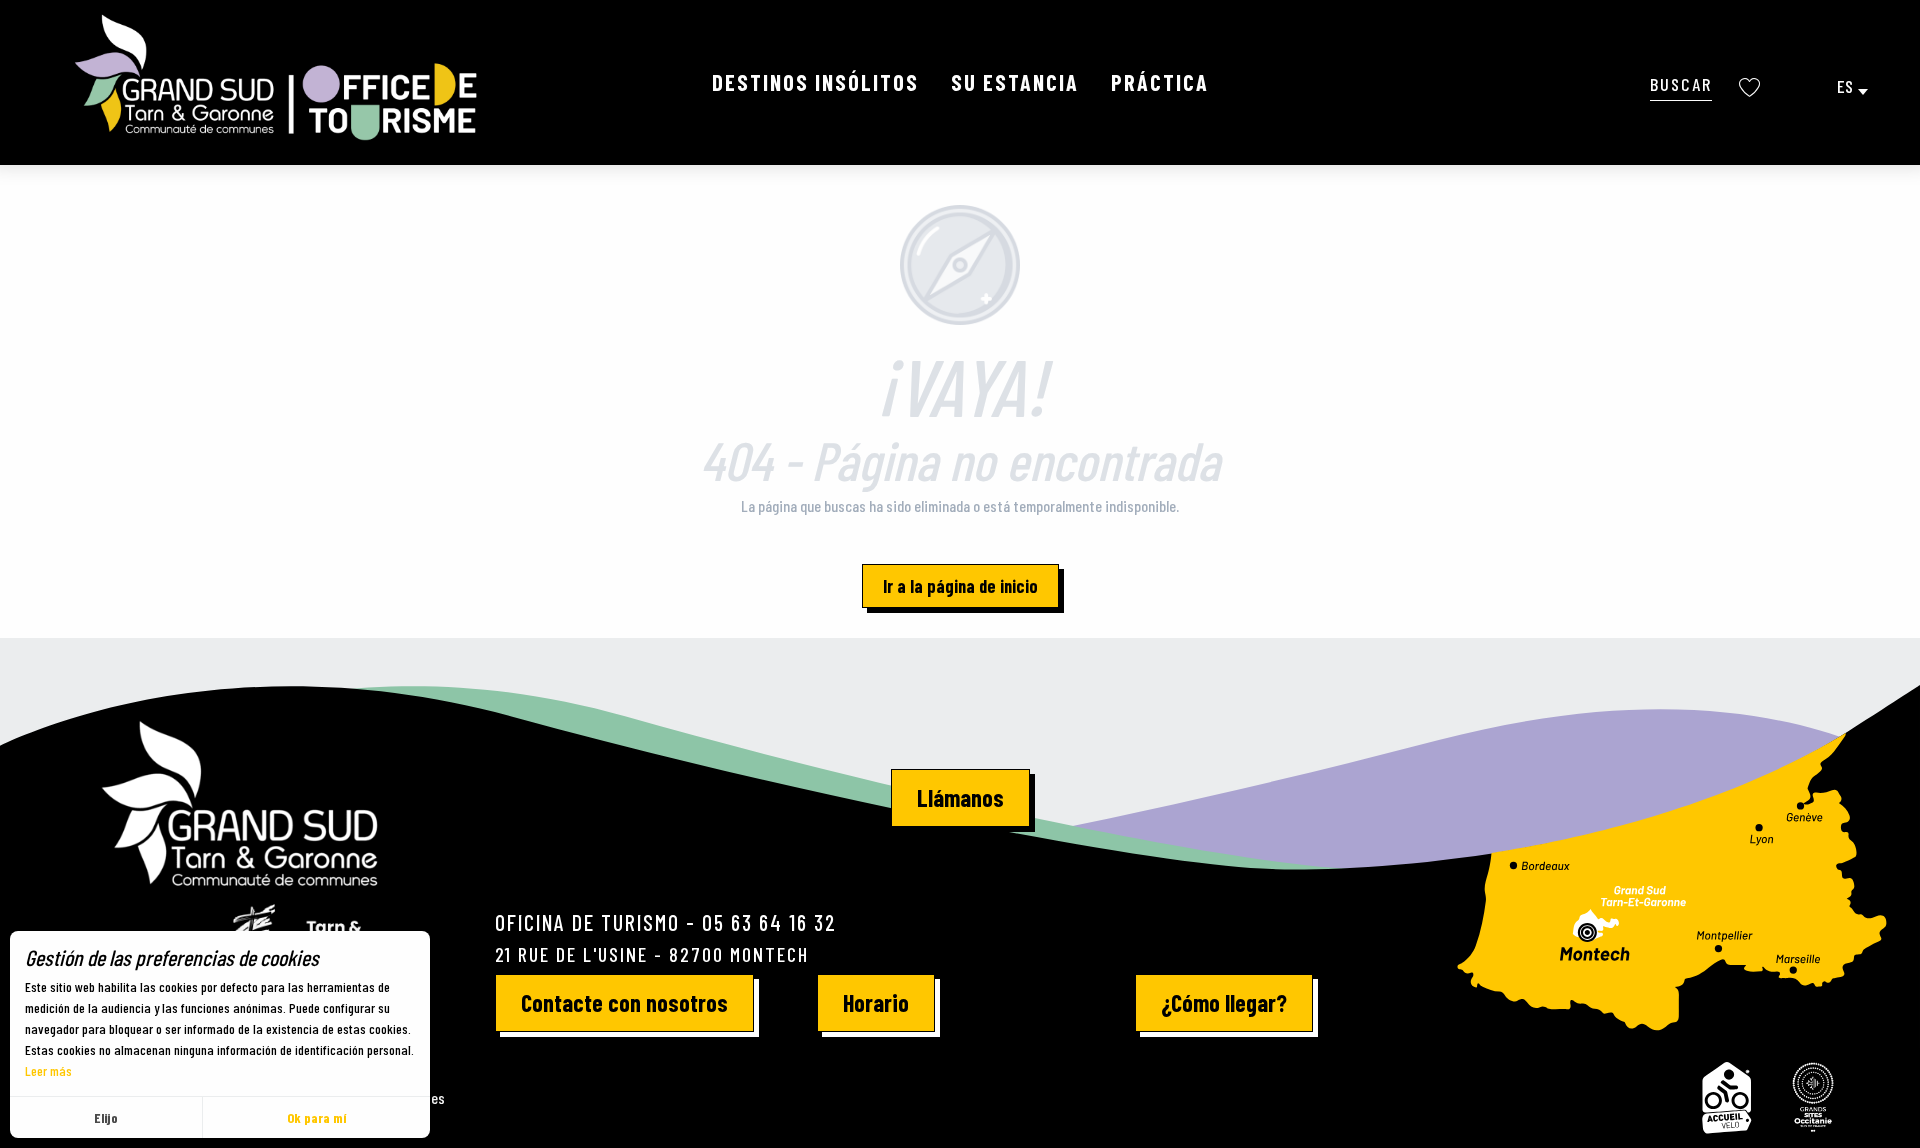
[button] (1681, 83)
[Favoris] (1752, 87)
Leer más (48, 1070)
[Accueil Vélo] (1726, 1098)
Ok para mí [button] (316, 1117)
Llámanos (960, 797)
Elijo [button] (106, 1117)
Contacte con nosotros (624, 1002)
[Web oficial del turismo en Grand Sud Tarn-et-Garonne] (278, 78)
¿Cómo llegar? (1224, 1002)
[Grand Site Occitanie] (1814, 1098)
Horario (876, 1002)
